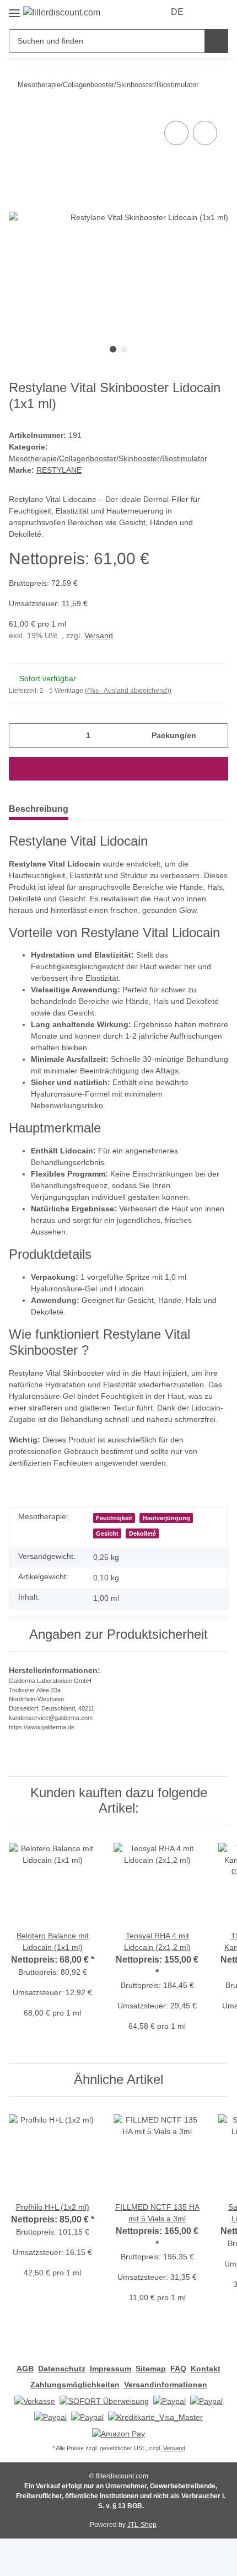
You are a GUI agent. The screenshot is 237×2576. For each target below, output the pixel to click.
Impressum (111, 2369)
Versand (99, 635)
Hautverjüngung (166, 1518)
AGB (25, 2369)
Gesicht (107, 1533)
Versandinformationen (166, 2385)
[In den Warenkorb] (118, 769)
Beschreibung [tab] (39, 809)
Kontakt (206, 2369)
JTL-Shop (142, 2525)
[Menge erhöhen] (216, 736)
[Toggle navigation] (14, 9)
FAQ (178, 2369)
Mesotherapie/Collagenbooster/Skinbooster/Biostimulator (108, 458)
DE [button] (177, 12)
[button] (205, 12)
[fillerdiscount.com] (62, 13)
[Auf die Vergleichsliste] (176, 133)
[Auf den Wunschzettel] (205, 133)
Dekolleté (142, 1533)
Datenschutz (62, 2369)
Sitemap (151, 2369)
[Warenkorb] (220, 12)
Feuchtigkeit (114, 1518)
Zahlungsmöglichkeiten (75, 2385)
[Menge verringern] (21, 736)
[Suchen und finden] (216, 41)
